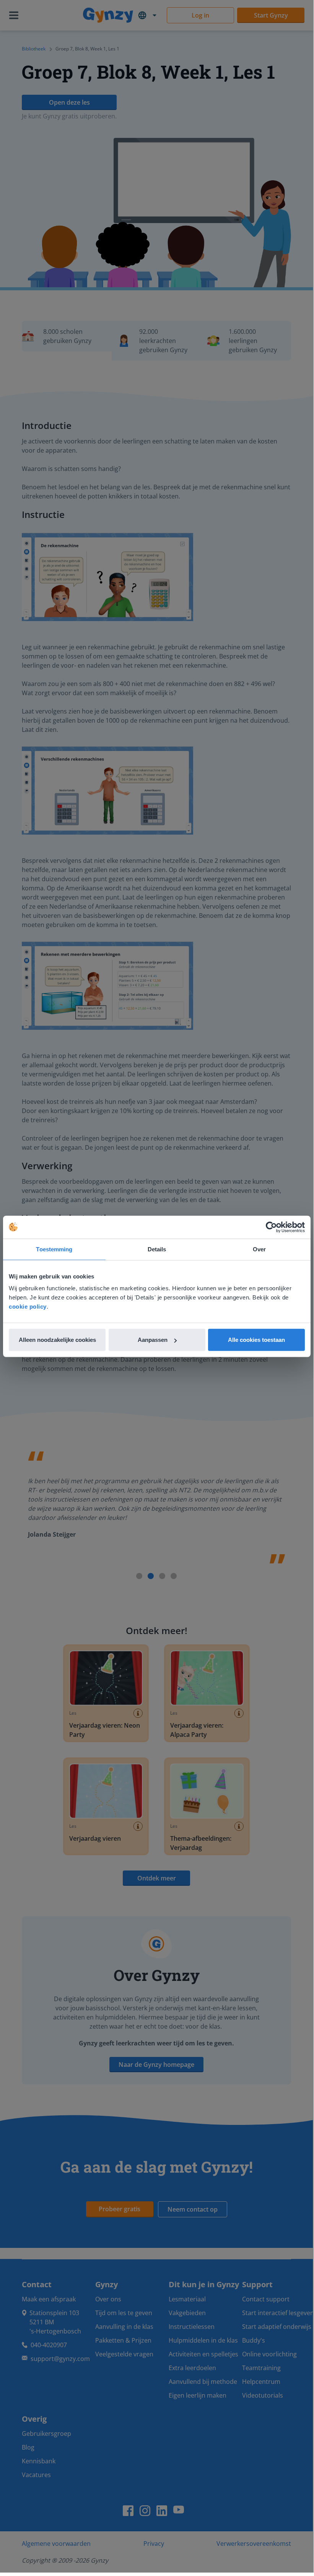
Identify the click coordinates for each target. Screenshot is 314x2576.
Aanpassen (153, 1340)
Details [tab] (157, 1249)
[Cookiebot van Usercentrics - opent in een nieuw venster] (271, 1227)
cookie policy (28, 1307)
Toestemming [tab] (54, 1249)
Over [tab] (259, 1249)
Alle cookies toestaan (256, 1340)
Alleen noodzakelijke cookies (57, 1340)
